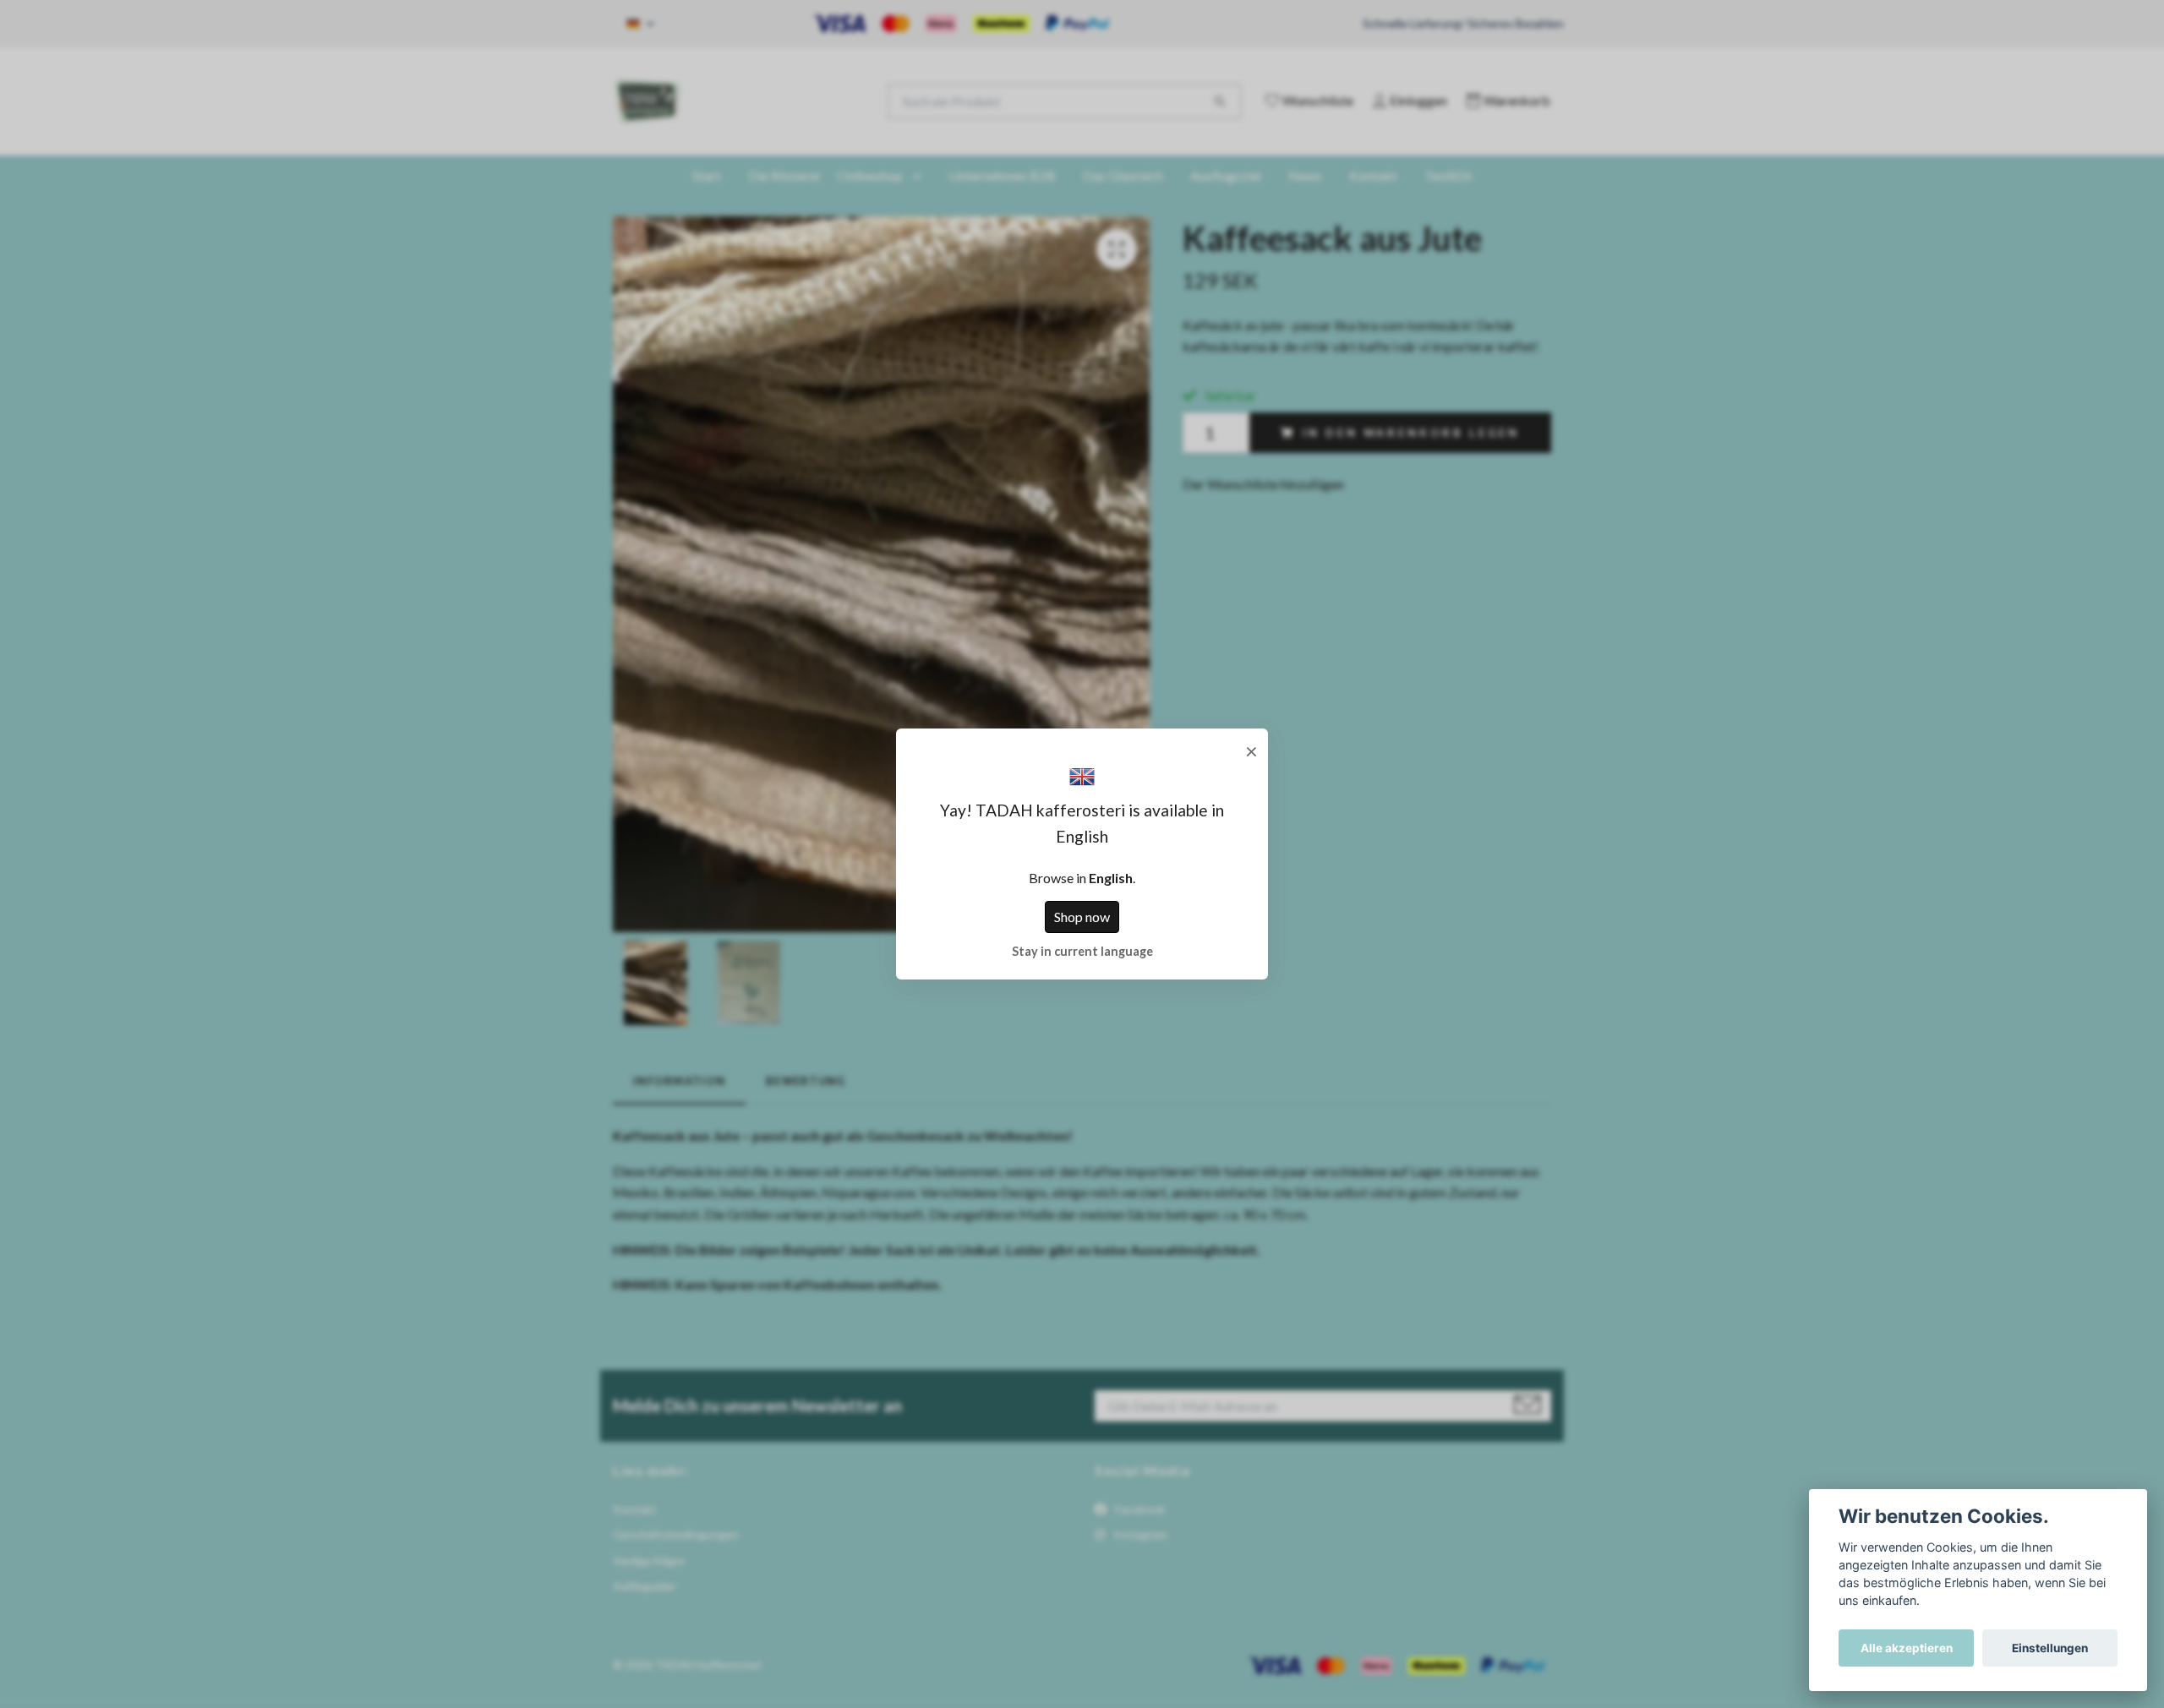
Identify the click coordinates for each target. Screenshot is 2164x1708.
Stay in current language (1082, 951)
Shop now (1082, 917)
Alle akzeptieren (1907, 1648)
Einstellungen (2050, 1648)
